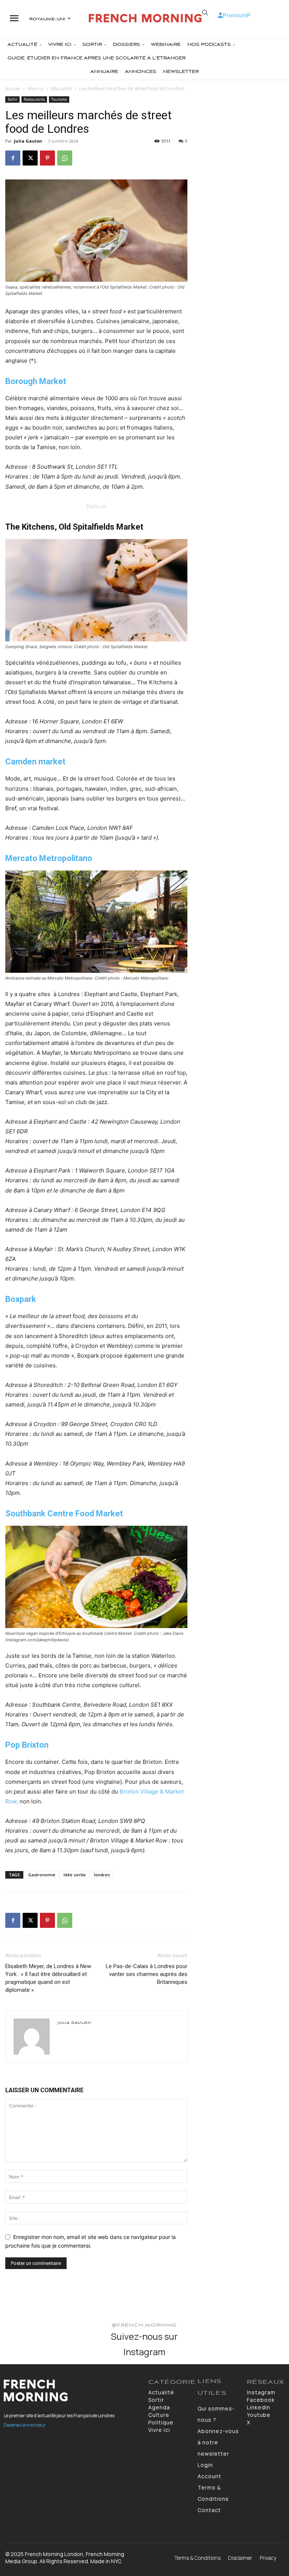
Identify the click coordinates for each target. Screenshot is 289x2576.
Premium (235, 15)
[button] (205, 13)
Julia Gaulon (28, 141)
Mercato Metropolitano (49, 858)
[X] (30, 158)
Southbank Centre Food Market (64, 1514)
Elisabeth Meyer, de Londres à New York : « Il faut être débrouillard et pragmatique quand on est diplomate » (48, 1978)
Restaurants (34, 99)
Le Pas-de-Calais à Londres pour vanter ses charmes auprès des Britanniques (147, 1974)
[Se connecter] (220, 15)
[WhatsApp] (65, 158)
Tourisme (59, 99)
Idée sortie (75, 1875)
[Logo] (145, 18)
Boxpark (21, 1299)
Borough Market (36, 381)
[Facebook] (13, 158)
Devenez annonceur (25, 2425)
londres (102, 1875)
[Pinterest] (47, 158)
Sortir (12, 99)
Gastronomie (42, 1875)
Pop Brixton (27, 1745)
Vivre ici (36, 89)
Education (61, 89)
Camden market (35, 762)
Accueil (13, 89)
